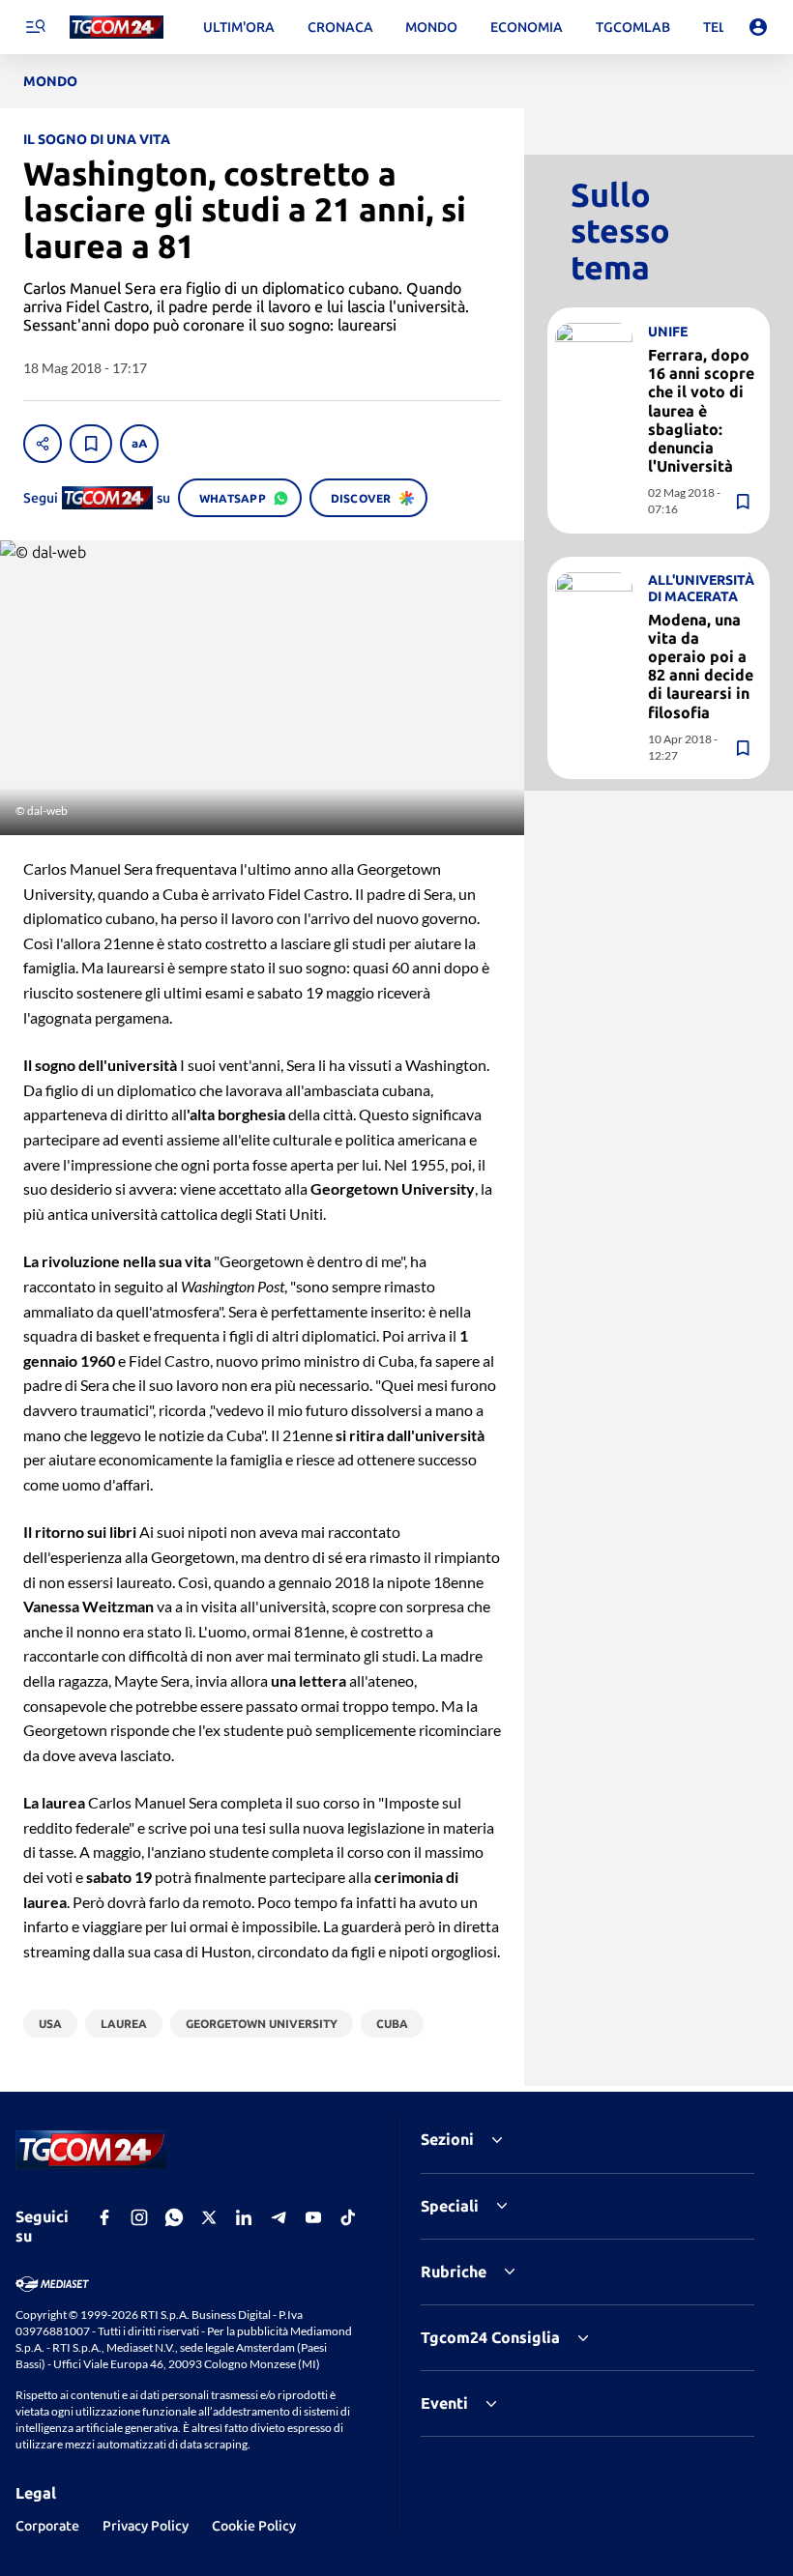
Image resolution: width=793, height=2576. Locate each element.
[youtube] (313, 2217)
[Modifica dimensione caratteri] (139, 444)
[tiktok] (348, 2217)
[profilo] (758, 27)
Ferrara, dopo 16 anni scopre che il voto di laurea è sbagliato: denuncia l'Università (701, 410)
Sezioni (447, 2139)
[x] (209, 2217)
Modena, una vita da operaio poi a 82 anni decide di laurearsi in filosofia (701, 666)
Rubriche (454, 2272)
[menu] (35, 27)
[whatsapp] (174, 2217)
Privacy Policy (146, 2526)
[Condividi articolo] (43, 444)
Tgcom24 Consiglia (490, 2337)
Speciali (450, 2206)
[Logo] (117, 28)
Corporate (47, 2526)
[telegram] (279, 2217)
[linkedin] (244, 2217)
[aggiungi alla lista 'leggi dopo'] (91, 444)
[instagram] (139, 2217)
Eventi (444, 2403)
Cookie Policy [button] (254, 2526)
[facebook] (104, 2217)
